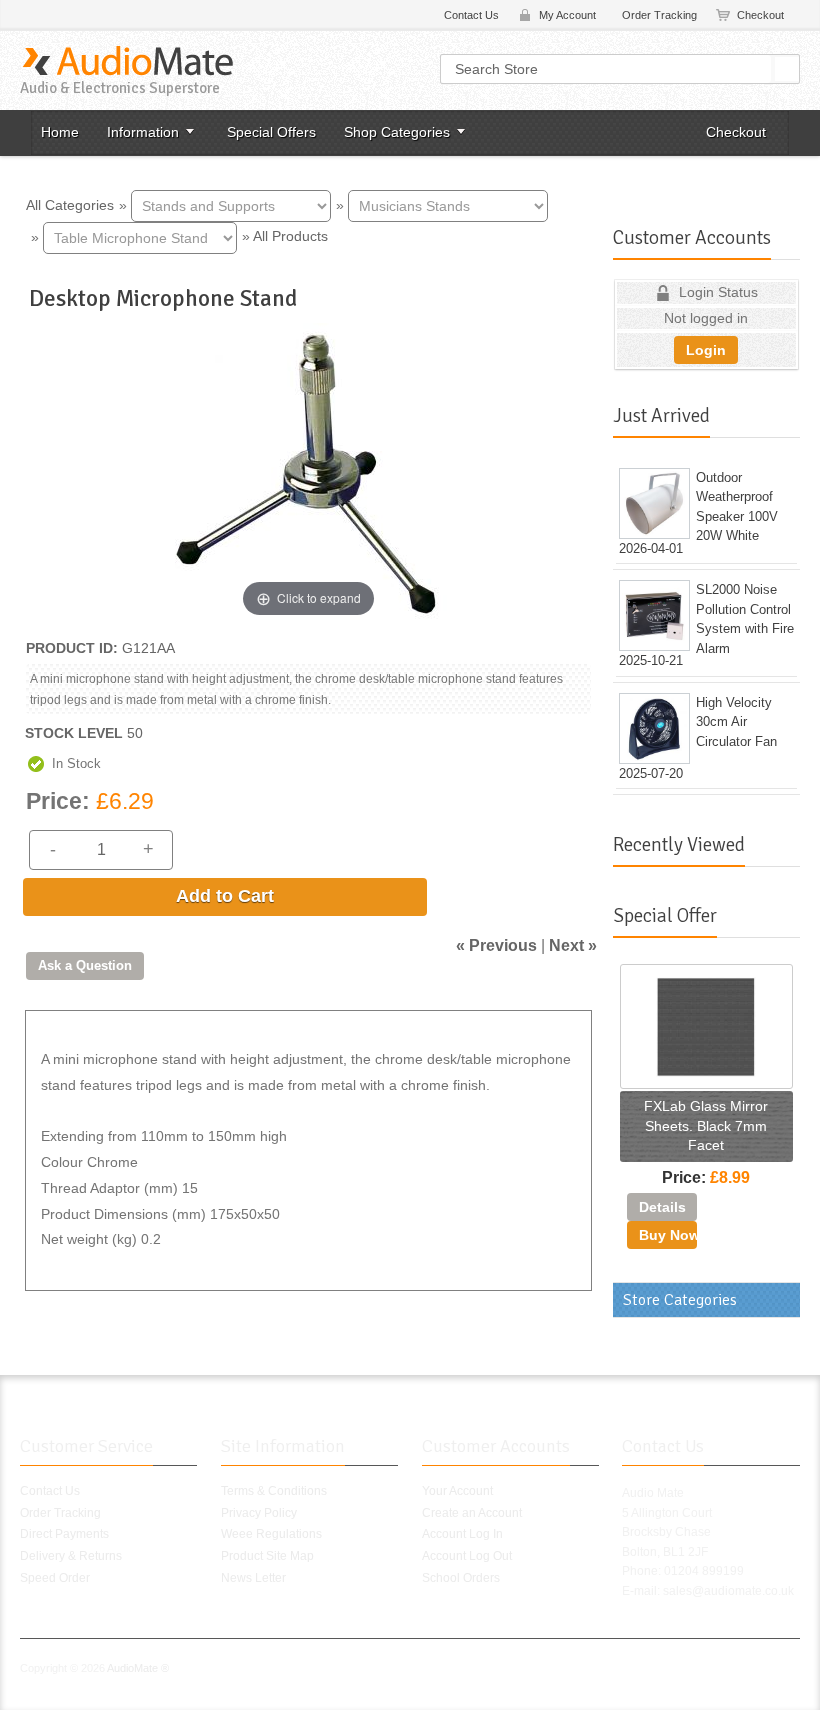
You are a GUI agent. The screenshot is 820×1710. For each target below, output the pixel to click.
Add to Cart (225, 896)
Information (143, 132)
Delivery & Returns (71, 1556)
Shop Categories (397, 132)
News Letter (253, 1578)
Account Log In (462, 1534)
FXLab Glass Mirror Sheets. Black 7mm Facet (706, 1125)
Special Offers (271, 132)
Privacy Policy (259, 1513)
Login (706, 350)
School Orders (461, 1578)
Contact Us (471, 15)
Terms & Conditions (274, 1491)
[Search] (787, 69)
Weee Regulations (271, 1534)
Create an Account (472, 1513)
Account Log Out (467, 1556)
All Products (290, 236)
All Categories (70, 204)
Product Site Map (267, 1556)
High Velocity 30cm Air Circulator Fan (736, 722)
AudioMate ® (138, 1668)
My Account (567, 15)
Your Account (457, 1491)
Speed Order (55, 1578)
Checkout (760, 15)
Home (60, 132)
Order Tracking (659, 15)
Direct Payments (64, 1534)
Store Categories (680, 1300)
